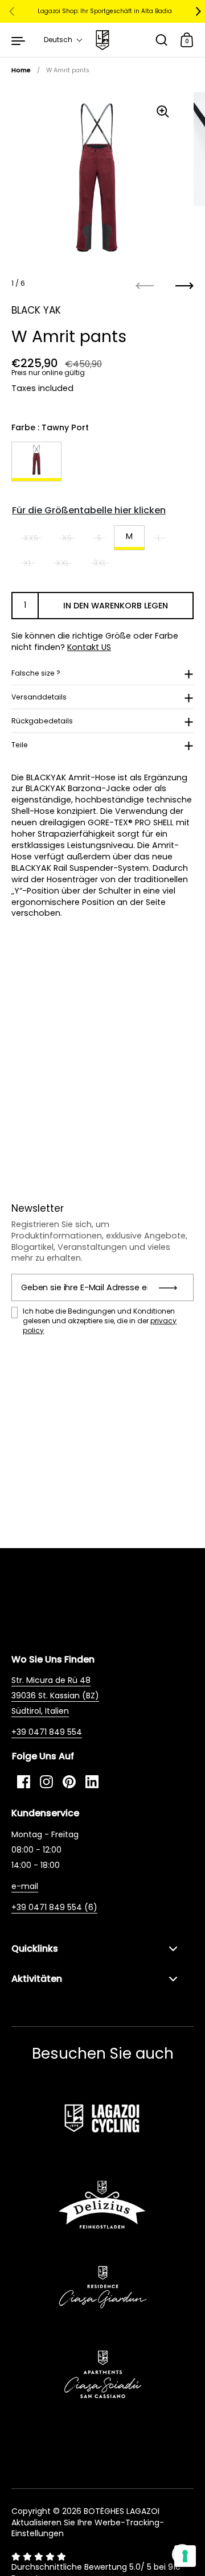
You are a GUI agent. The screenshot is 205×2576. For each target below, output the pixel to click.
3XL (100, 563)
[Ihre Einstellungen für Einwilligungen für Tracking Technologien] (185, 2556)
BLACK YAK (36, 310)
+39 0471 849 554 (47, 1732)
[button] (63, 40)
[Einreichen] (172, 1287)
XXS (31, 538)
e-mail (25, 1886)
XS (67, 538)
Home (21, 70)
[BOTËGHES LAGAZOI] (102, 40)
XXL (63, 563)
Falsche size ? (36, 673)
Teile (20, 745)
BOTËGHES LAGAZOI (122, 2511)
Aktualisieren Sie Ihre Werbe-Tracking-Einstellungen (88, 2528)
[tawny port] (36, 462)
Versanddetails (39, 697)
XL (28, 563)
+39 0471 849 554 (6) (54, 1907)
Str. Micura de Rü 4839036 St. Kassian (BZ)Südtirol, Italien (55, 1696)
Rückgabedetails (42, 721)
